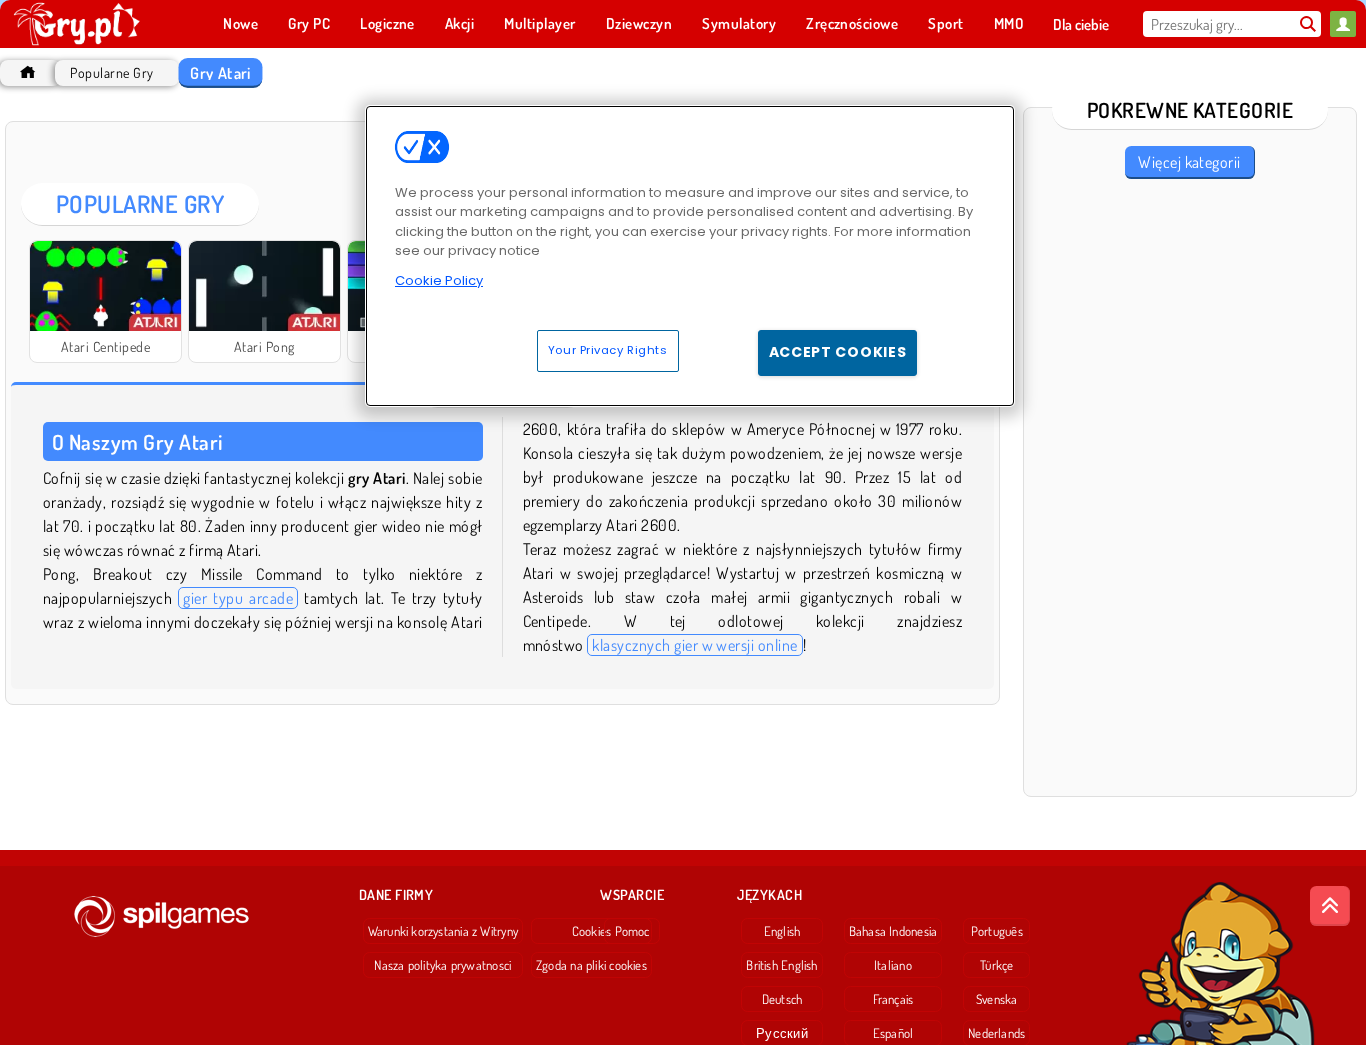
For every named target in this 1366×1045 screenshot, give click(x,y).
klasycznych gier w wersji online (694, 645)
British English (781, 965)
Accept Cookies (838, 352)
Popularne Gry (111, 72)
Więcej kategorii (1189, 162)
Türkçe (996, 965)
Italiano (893, 965)
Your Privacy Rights (608, 350)
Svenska (997, 999)
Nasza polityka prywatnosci (442, 965)
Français (893, 999)
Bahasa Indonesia (893, 931)
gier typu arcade (238, 598)
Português (997, 931)
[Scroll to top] (1330, 906)
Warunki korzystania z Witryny (443, 931)
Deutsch (782, 999)
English (782, 931)
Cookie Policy (439, 280)
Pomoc (632, 931)
